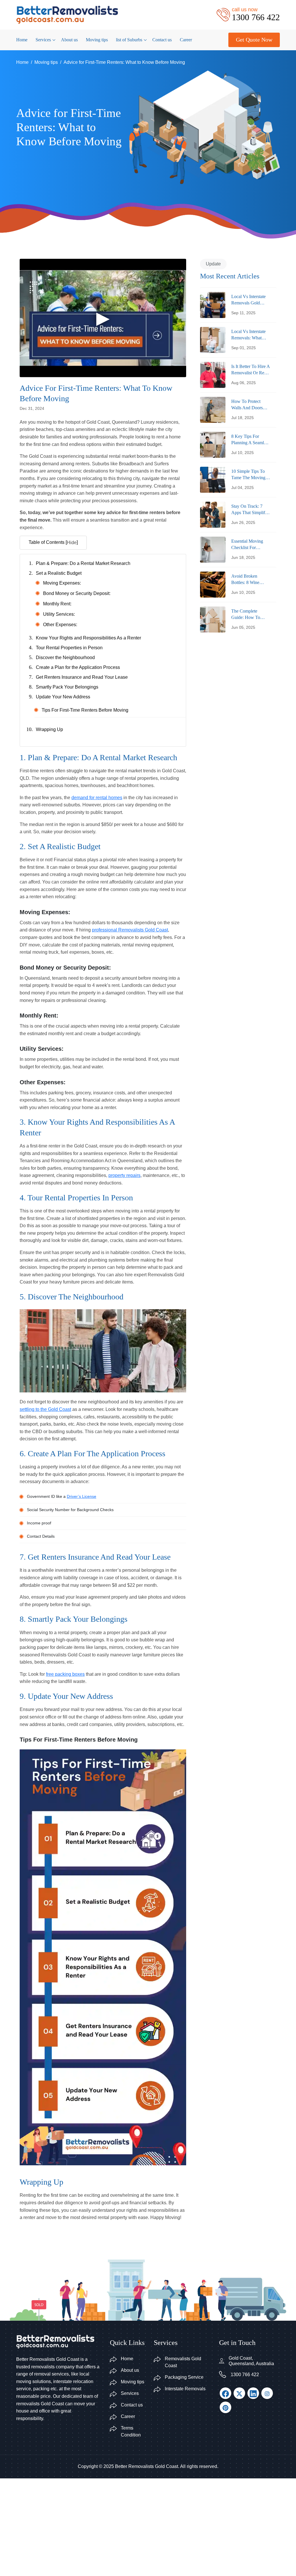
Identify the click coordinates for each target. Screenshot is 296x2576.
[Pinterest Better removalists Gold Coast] (225, 2407)
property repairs (124, 1175)
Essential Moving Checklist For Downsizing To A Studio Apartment (247, 545)
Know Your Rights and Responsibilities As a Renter (88, 638)
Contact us (162, 40)
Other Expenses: (60, 625)
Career (186, 40)
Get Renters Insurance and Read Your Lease (82, 677)
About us (69, 40)
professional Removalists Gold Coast (130, 930)
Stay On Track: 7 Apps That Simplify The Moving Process (250, 510)
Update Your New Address (63, 697)
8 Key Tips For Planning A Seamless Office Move (250, 440)
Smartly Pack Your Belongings (67, 687)
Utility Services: (59, 614)
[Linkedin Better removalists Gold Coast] (253, 2393)
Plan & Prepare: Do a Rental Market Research (83, 563)
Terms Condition (131, 2431)
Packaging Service (184, 2377)
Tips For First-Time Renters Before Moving (85, 710)
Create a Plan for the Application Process (78, 667)
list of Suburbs (129, 40)
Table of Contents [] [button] (53, 542)
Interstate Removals (185, 2389)
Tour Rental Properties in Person (69, 648)
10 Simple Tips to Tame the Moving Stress (248, 475)
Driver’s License (82, 1496)
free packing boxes (65, 1674)
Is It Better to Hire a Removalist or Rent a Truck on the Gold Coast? (250, 370)
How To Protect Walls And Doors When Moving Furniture (247, 405)
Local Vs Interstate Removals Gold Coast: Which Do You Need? (248, 300)
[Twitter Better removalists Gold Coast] (239, 2393)
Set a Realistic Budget (59, 573)
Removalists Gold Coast (183, 2362)
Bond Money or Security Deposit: (77, 593)
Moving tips (97, 40)
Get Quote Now (254, 40)
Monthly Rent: (57, 604)
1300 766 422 (245, 2375)
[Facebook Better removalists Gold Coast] (225, 2393)
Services (43, 40)
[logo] (67, 14)
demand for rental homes (97, 798)
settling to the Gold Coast (45, 1409)
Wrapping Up (49, 729)
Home (22, 40)
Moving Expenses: (62, 583)
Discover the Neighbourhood (65, 658)
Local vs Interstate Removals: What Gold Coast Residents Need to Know (249, 335)
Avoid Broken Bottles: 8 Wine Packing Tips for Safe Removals (247, 580)
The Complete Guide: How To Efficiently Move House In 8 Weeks (248, 615)
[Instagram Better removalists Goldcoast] (267, 2393)
